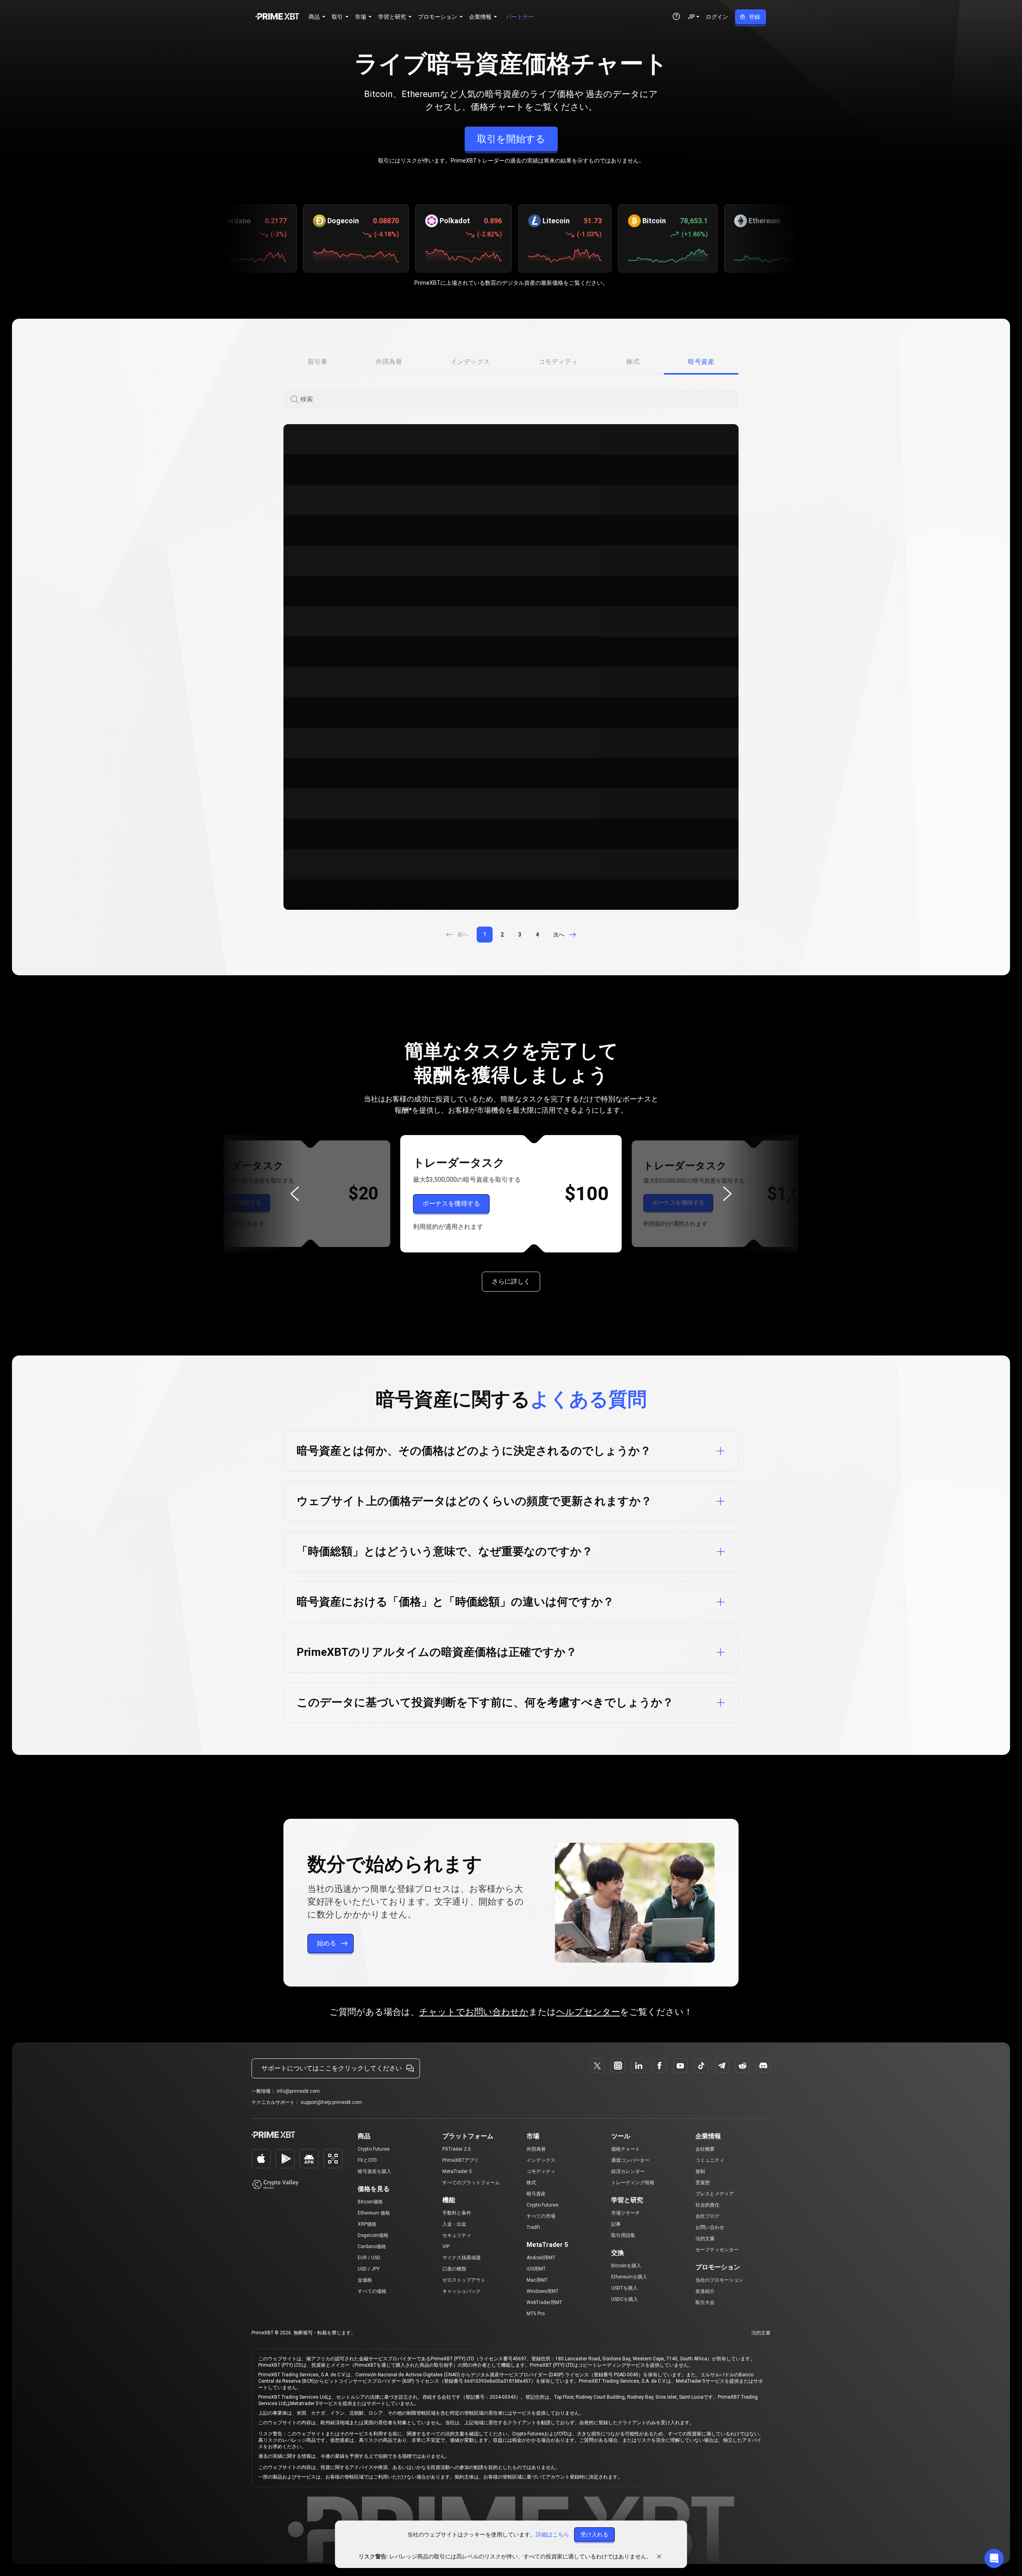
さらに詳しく (511, 1281)
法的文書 (705, 2239)
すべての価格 (372, 2291)
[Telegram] (722, 2066)
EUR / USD (369, 2258)
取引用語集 (623, 2235)
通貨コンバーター (630, 2160)
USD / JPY (369, 2269)
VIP (446, 2247)
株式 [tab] (633, 362)
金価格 (365, 2280)
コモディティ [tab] (558, 362)
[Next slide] (727, 1194)
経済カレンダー (628, 2171)
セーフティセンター (717, 2250)
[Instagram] (618, 2066)
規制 (700, 2171)
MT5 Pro (536, 2314)
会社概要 (705, 2149)
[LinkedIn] (639, 2066)
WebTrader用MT (544, 2302)
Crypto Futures (374, 2149)
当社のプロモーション (719, 2280)
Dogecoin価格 (373, 2235)
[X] (597, 2066)
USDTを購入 (624, 2288)
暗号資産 (536, 2194)
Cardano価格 (372, 2247)
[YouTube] (680, 2066)
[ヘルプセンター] (676, 16)
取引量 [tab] (318, 362)
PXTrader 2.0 (457, 2149)
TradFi (533, 2227)
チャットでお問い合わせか (474, 2012)
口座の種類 (454, 2269)
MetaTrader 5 (457, 2171)
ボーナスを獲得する (235, 1203)
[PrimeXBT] (277, 17)
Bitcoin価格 (370, 2202)
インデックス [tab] (470, 362)
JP (691, 17)
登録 (755, 17)
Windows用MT (543, 2291)
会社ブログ (707, 2216)
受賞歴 (703, 2183)
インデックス (541, 2160)
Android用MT (541, 2258)
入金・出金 (454, 2224)
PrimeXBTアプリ (460, 2160)
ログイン (717, 17)
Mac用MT (537, 2280)
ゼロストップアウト (464, 2280)
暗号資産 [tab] (701, 362)
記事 (616, 2224)
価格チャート (626, 2149)
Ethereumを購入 (629, 2277)
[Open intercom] (994, 2558)
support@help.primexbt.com (331, 2102)
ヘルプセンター (588, 2012)
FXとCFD (367, 2160)
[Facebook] (660, 2066)
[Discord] (763, 2066)
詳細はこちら (553, 2534)
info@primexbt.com (298, 2091)
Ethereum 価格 (374, 2213)
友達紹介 (705, 2291)
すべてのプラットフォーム (471, 2183)
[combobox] (519, 400)
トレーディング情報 (633, 2183)
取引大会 (705, 2302)
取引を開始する (511, 139)
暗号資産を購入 (374, 2171)
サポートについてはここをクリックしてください (332, 2068)
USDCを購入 (625, 2299)
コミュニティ (710, 2160)
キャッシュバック (461, 2291)
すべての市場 (541, 2216)
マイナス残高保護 (461, 2258)
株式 (531, 2183)
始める (327, 1943)
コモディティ (541, 2171)
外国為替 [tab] (389, 362)
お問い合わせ (710, 2227)
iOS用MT (536, 2269)
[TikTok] (701, 2066)
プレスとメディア (715, 2194)
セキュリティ (457, 2235)
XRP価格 (367, 2224)
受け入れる (594, 2534)
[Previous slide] (295, 1194)
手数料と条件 (457, 2213)
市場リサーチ (626, 2213)
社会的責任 (707, 2205)
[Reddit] (743, 2066)
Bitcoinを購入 (626, 2266)
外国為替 (536, 2149)
